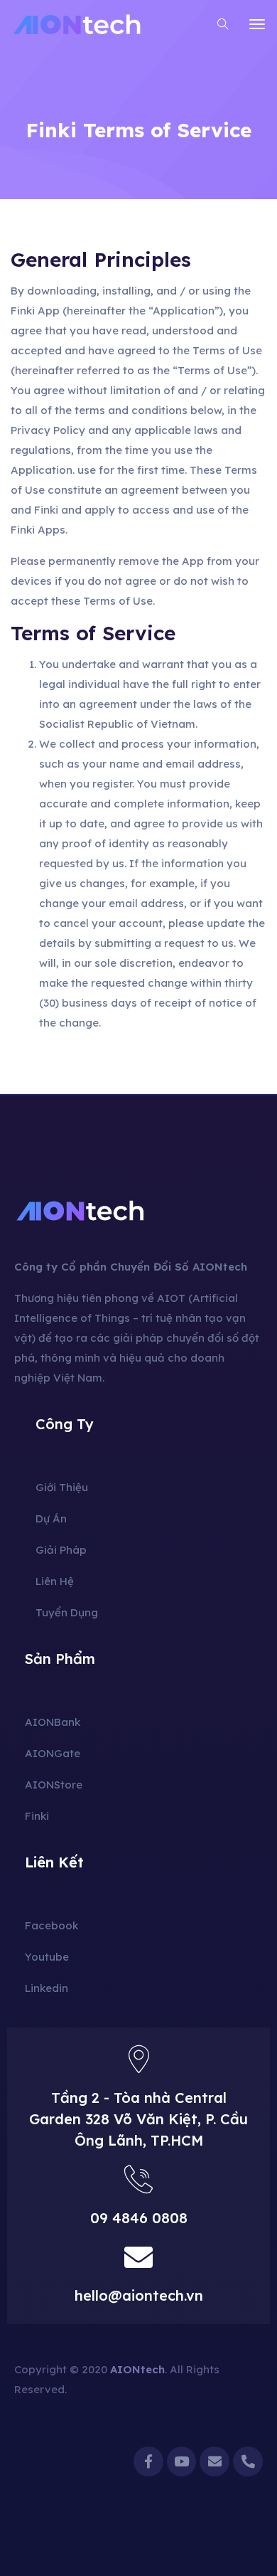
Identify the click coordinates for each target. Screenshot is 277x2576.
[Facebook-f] (148, 2461)
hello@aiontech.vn (139, 2295)
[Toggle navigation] (257, 24)
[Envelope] (214, 2461)
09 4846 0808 (139, 2218)
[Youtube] (182, 2461)
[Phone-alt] (248, 2461)
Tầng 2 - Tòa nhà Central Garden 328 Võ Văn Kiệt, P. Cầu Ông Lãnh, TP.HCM (138, 2119)
